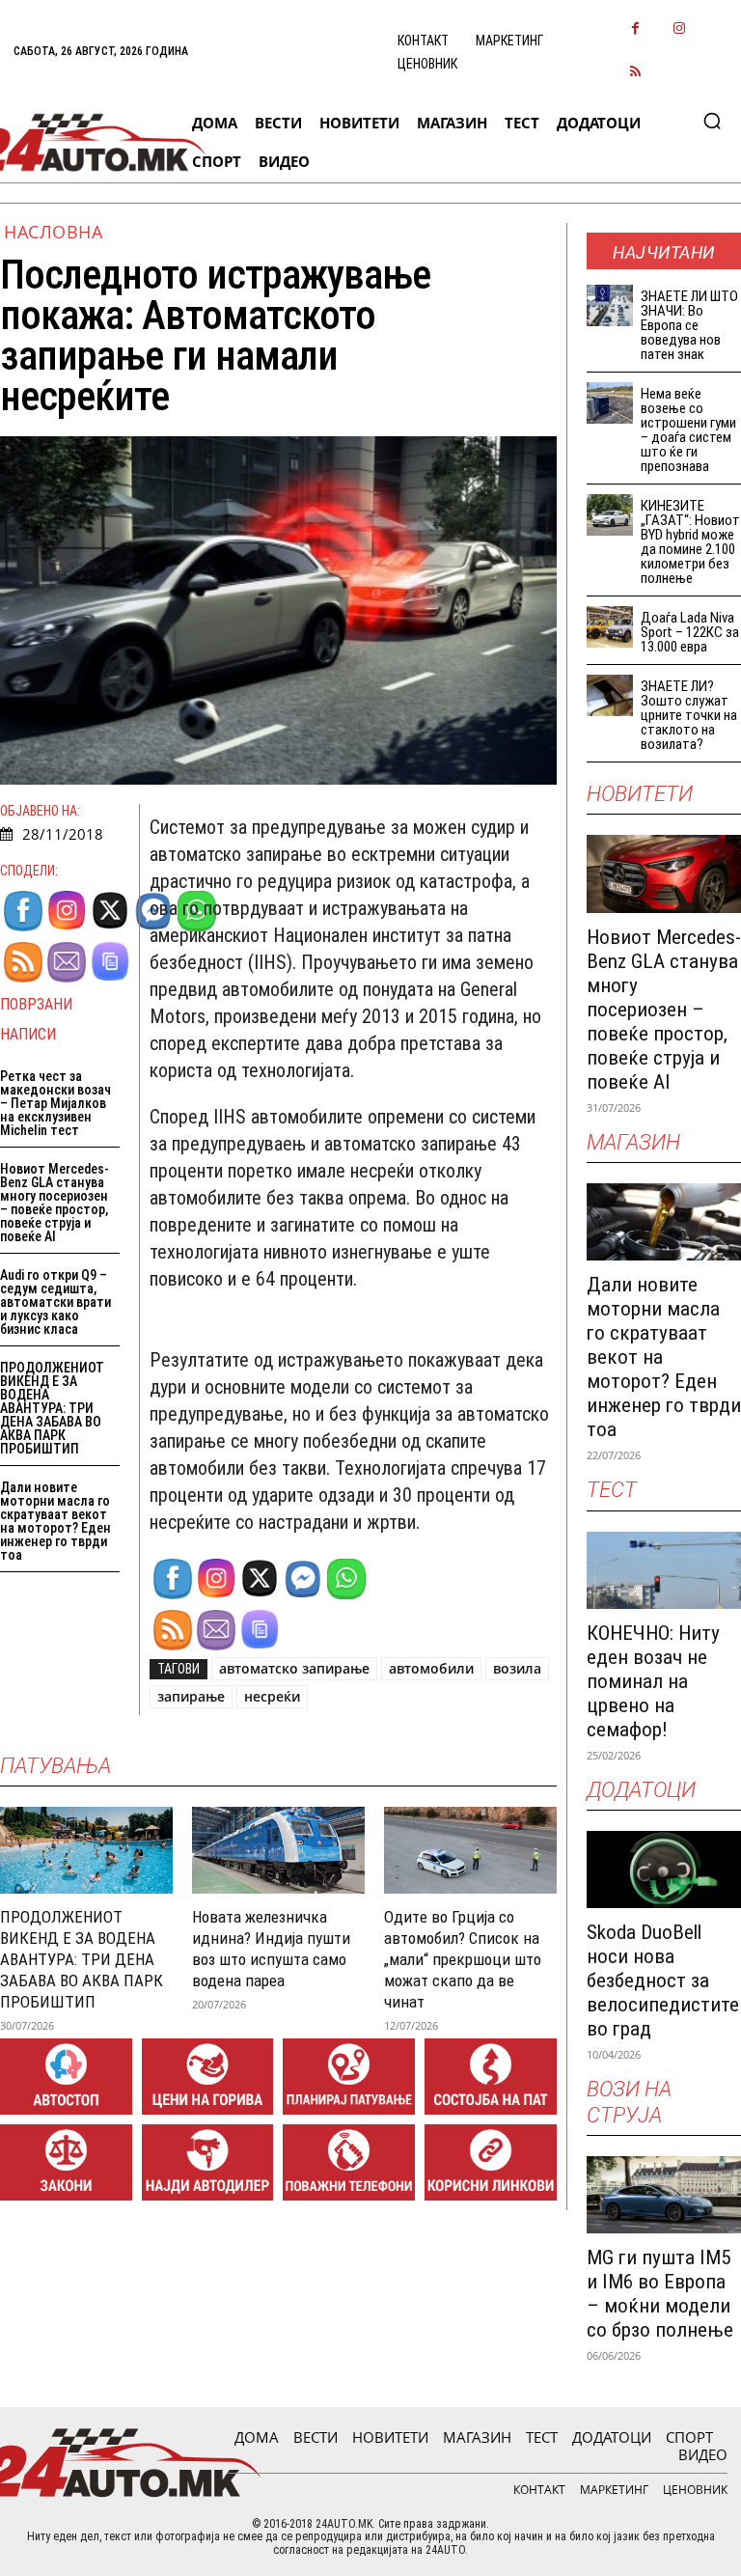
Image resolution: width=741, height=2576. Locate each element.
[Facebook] (635, 29)
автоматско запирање (294, 1668)
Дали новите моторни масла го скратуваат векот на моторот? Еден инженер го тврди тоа (55, 1521)
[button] (712, 121)
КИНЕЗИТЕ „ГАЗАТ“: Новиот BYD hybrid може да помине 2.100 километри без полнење (690, 542)
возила (517, 1668)
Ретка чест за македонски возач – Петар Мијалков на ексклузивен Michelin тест (55, 1103)
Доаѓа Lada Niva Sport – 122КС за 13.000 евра (690, 632)
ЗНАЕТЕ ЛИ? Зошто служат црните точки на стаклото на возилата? (689, 715)
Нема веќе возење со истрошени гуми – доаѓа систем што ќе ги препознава (688, 430)
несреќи (272, 1696)
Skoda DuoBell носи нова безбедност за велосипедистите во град (663, 1980)
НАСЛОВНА (53, 232)
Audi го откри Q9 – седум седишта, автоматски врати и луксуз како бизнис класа (55, 1302)
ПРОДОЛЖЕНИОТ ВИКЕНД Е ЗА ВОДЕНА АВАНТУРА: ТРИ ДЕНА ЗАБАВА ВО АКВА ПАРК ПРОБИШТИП (52, 1408)
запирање (191, 1696)
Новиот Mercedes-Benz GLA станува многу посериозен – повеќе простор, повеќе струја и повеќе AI (55, 1203)
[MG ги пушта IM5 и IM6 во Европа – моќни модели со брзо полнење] (664, 2195)
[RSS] (635, 73)
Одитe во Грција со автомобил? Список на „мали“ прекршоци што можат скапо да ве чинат (463, 1959)
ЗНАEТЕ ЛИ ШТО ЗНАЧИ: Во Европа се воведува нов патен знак (689, 325)
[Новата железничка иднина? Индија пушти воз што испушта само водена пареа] (278, 1850)
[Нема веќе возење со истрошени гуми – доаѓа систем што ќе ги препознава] (610, 403)
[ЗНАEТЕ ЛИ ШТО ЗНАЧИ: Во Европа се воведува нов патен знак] (610, 305)
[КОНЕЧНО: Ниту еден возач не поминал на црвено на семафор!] (664, 1570)
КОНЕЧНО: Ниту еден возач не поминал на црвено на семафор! (653, 1681)
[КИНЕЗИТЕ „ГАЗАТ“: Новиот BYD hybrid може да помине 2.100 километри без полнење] (610, 515)
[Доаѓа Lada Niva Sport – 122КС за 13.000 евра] (610, 627)
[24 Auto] (89, 142)
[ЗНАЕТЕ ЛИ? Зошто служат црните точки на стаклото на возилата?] (610, 695)
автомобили (431, 1668)
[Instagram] (679, 29)
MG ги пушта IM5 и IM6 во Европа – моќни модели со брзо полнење (660, 2294)
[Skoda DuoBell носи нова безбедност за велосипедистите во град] (664, 1870)
